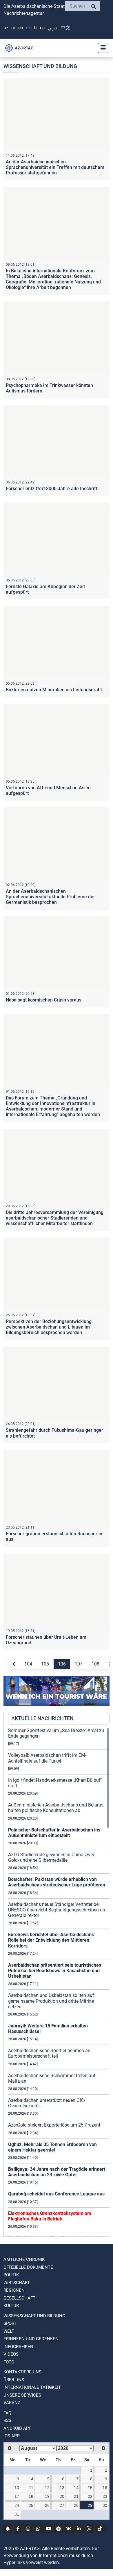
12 (47, 2488)
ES (42, 28)
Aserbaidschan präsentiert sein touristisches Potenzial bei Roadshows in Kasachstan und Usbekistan (55, 1971)
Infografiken (18, 2347)
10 (17, 2488)
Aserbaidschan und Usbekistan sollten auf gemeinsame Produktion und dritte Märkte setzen (51, 2001)
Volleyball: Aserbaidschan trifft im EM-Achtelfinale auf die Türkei (47, 1758)
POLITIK (11, 2275)
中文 (65, 28)
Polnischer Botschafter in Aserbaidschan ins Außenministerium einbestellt (54, 1833)
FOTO (9, 2362)
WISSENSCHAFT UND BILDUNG (34, 2316)
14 (76, 2488)
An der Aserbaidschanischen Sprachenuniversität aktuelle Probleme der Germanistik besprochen (50, 897)
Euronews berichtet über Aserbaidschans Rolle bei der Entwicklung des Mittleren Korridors (51, 1940)
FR (35, 28)
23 (105, 2496)
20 (62, 2496)
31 (17, 2514)
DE (29, 28)
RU (13, 28)
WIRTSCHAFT (17, 2283)
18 (31, 2496)
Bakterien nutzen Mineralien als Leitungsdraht (54, 690)
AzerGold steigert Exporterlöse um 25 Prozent (54, 2125)
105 (45, 1664)
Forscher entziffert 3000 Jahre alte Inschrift (52, 489)
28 (76, 2505)
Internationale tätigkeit (32, 2387)
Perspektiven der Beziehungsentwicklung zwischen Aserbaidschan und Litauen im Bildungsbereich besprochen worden (49, 1327)
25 (31, 2505)
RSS (7, 2420)
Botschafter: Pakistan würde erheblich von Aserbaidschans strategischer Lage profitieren (57, 1882)
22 (90, 2496)
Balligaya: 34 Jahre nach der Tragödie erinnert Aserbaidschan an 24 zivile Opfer (57, 2172)
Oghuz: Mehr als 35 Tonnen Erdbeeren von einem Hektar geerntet (52, 2147)
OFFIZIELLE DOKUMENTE (28, 2267)
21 (76, 2496)
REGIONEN (14, 2290)
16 (105, 2488)
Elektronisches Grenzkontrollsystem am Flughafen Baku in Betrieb (50, 2216)
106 (62, 1664)
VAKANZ (12, 2403)
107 (79, 1664)
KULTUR (11, 2306)
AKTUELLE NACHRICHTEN (42, 1718)
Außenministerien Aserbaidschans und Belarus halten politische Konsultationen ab (56, 1808)
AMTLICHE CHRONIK (24, 2259)
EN (21, 28)
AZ (6, 28)
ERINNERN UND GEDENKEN (31, 2339)
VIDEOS (11, 2354)
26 (47, 2505)
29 (90, 2505)
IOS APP (11, 2436)
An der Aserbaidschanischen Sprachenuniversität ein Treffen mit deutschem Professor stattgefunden (55, 167)
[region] (59, 1982)
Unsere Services (22, 2395)
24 (17, 2505)
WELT (9, 2331)
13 (62, 2488)
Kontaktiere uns (22, 2372)
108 (95, 1664)
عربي (53, 28)
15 (90, 2488)
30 (105, 2505)
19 (47, 2496)
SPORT (10, 2323)
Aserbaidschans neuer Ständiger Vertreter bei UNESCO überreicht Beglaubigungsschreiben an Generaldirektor (57, 1910)
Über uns (14, 2380)
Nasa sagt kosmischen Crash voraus (44, 1000)
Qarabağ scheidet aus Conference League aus (56, 2194)
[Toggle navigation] (101, 48)
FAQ (7, 2413)
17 (17, 2496)
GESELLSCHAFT (19, 2298)
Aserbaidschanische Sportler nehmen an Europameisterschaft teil (49, 2053)
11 (31, 2488)
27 (62, 2505)
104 (28, 1664)
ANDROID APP (17, 2428)
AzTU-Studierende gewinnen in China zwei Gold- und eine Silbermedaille (51, 1857)
